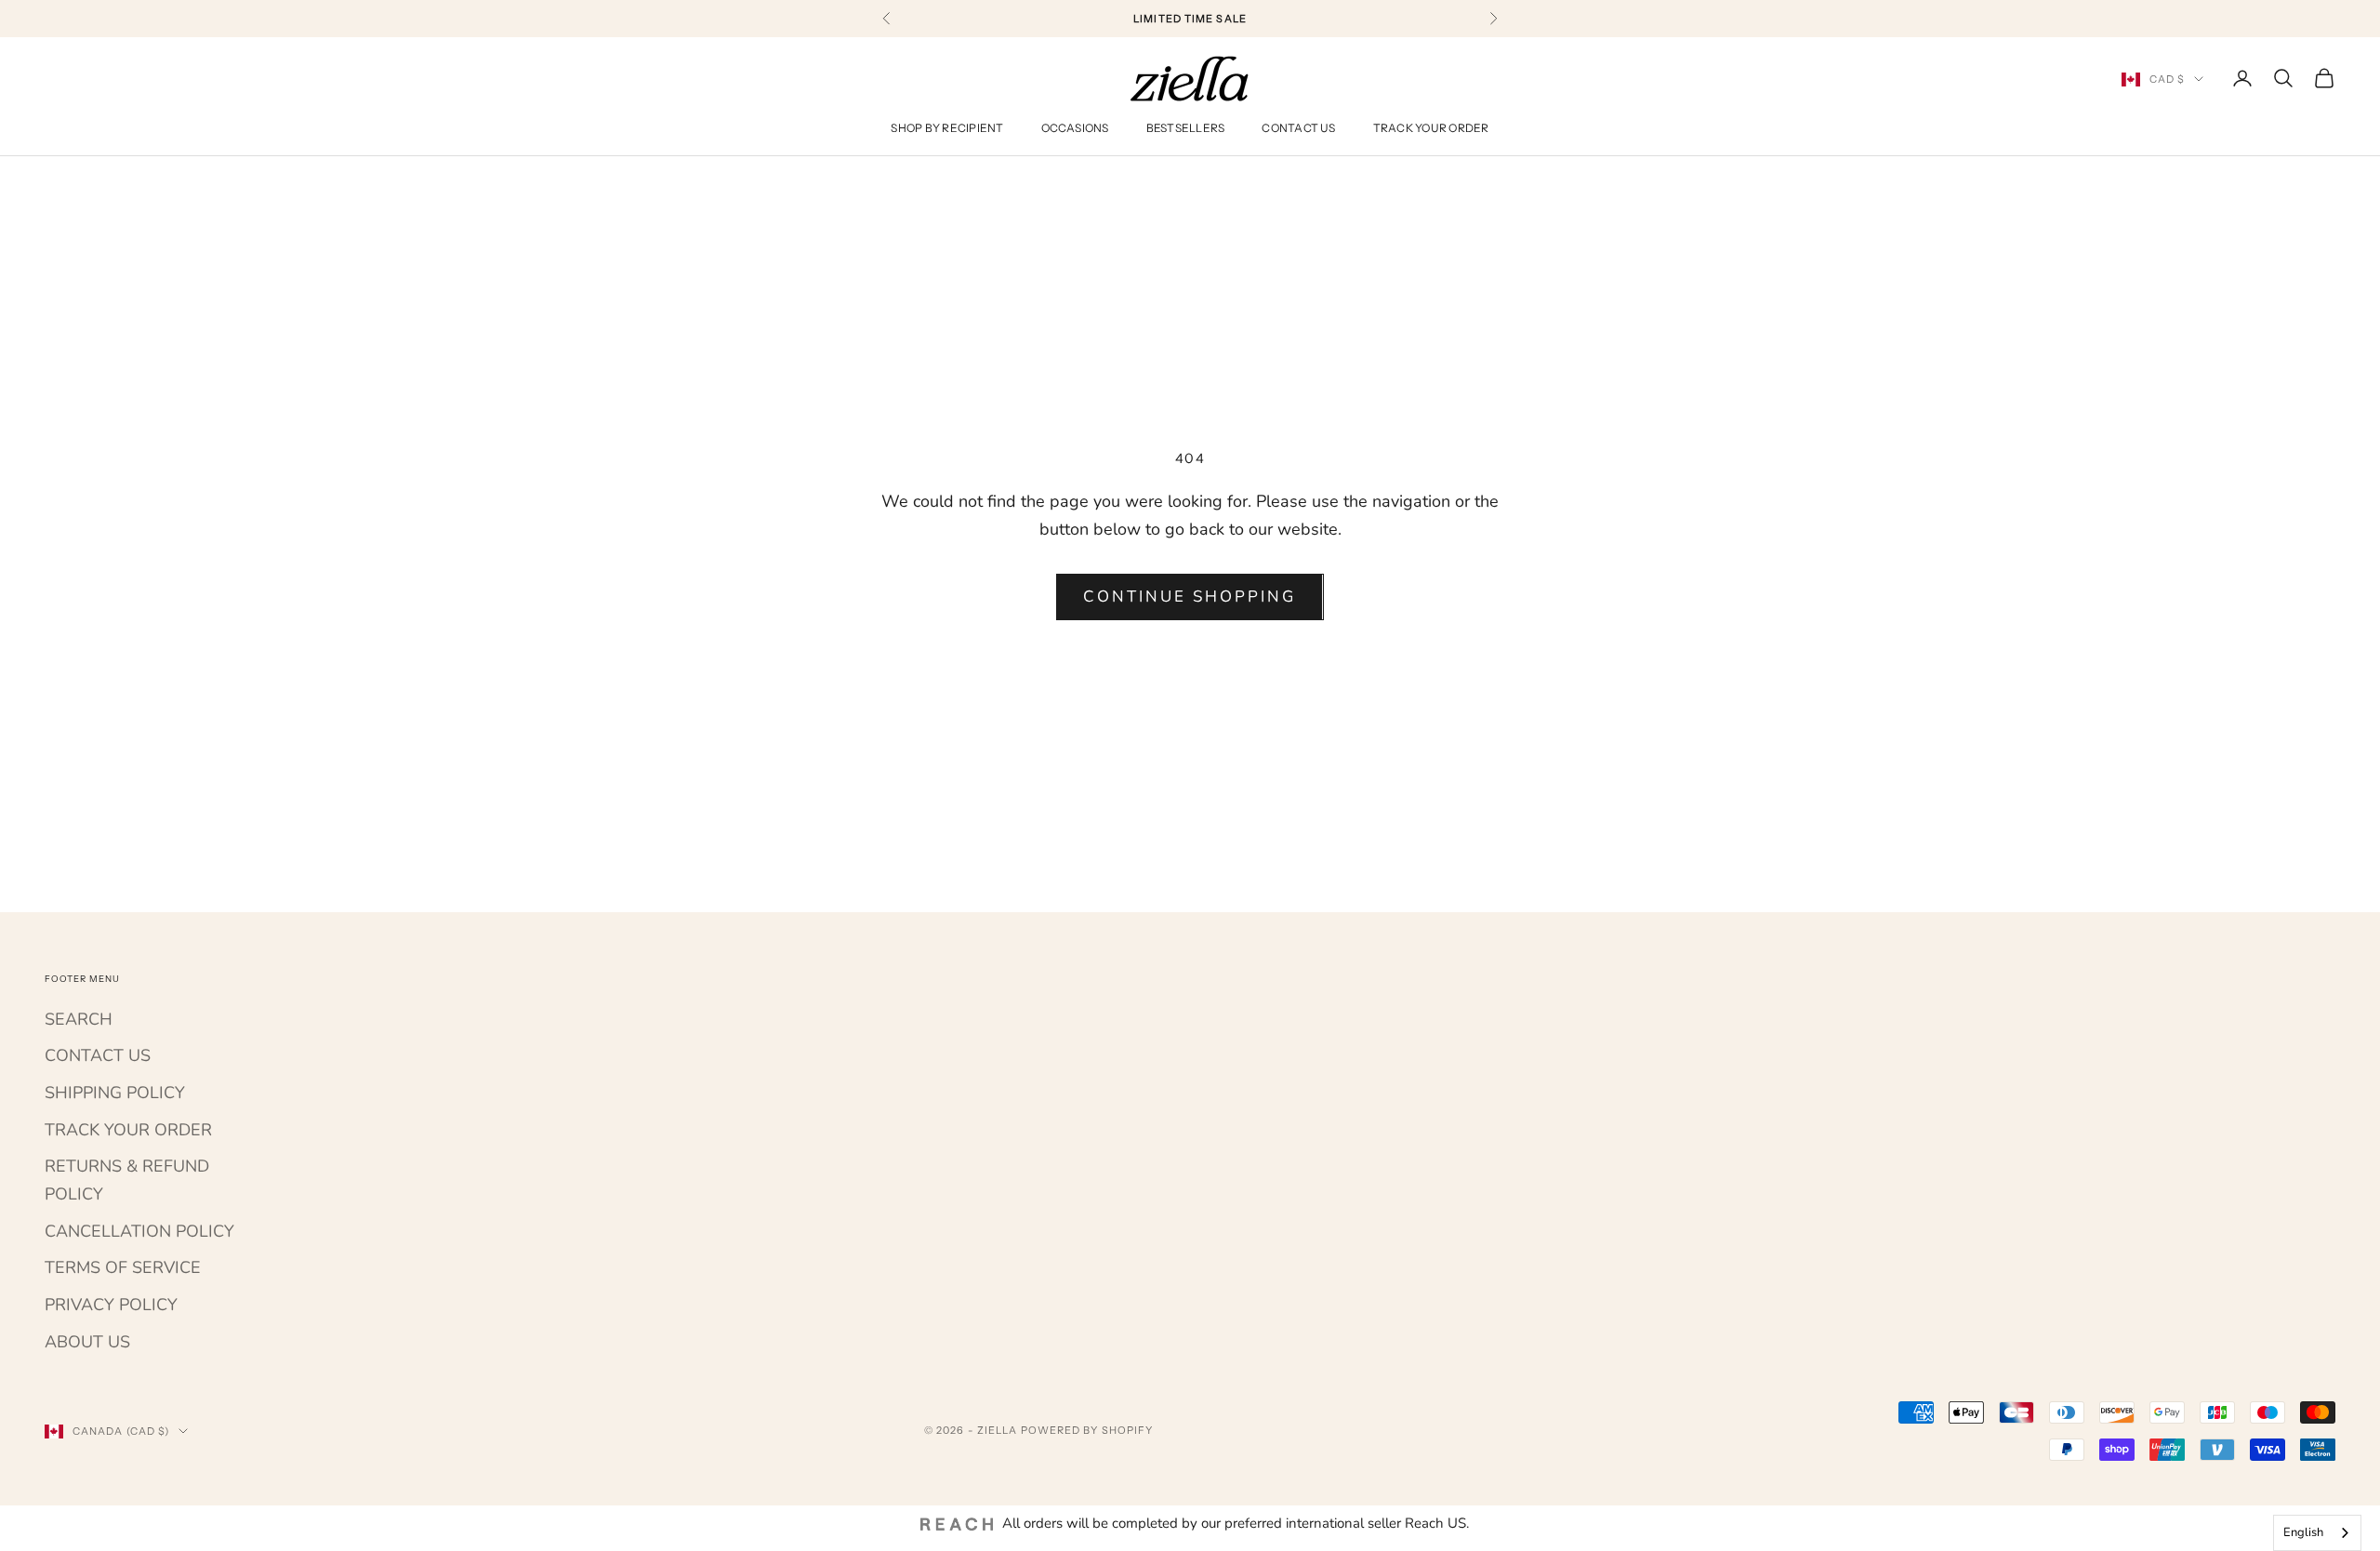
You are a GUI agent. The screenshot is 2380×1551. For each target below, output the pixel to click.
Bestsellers (1186, 129)
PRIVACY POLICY (111, 1305)
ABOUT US (87, 1342)
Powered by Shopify (1087, 1430)
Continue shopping (1190, 597)
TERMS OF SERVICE (123, 1267)
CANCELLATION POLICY (139, 1231)
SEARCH (79, 1019)
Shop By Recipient (947, 129)
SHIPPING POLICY (115, 1093)
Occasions (1075, 129)
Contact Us (1298, 129)
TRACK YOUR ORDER (128, 1130)
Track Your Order (1431, 129)
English (2303, 1532)
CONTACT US (98, 1055)
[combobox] (2317, 1533)
